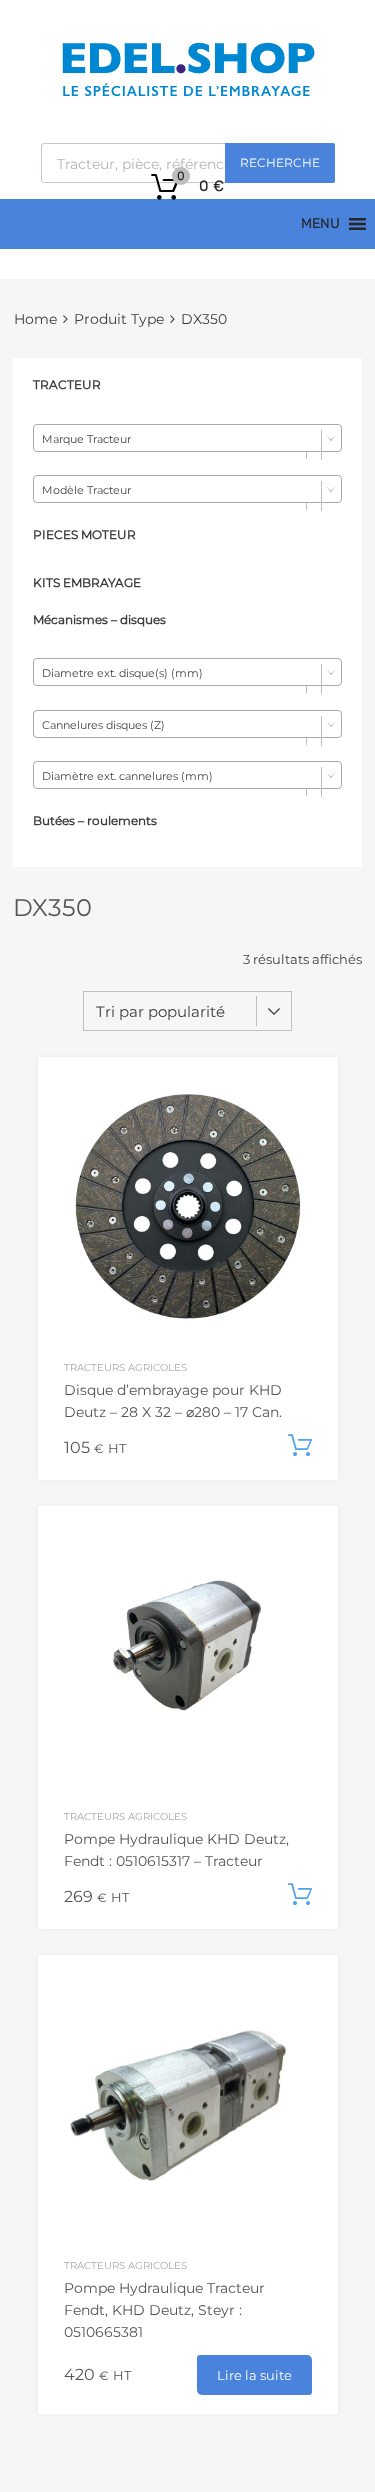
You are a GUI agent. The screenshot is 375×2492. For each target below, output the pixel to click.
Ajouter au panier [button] (300, 1446)
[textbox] (187, 439)
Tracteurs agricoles (125, 1367)
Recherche (280, 162)
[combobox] (187, 438)
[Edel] (187, 95)
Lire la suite (254, 2375)
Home (35, 319)
